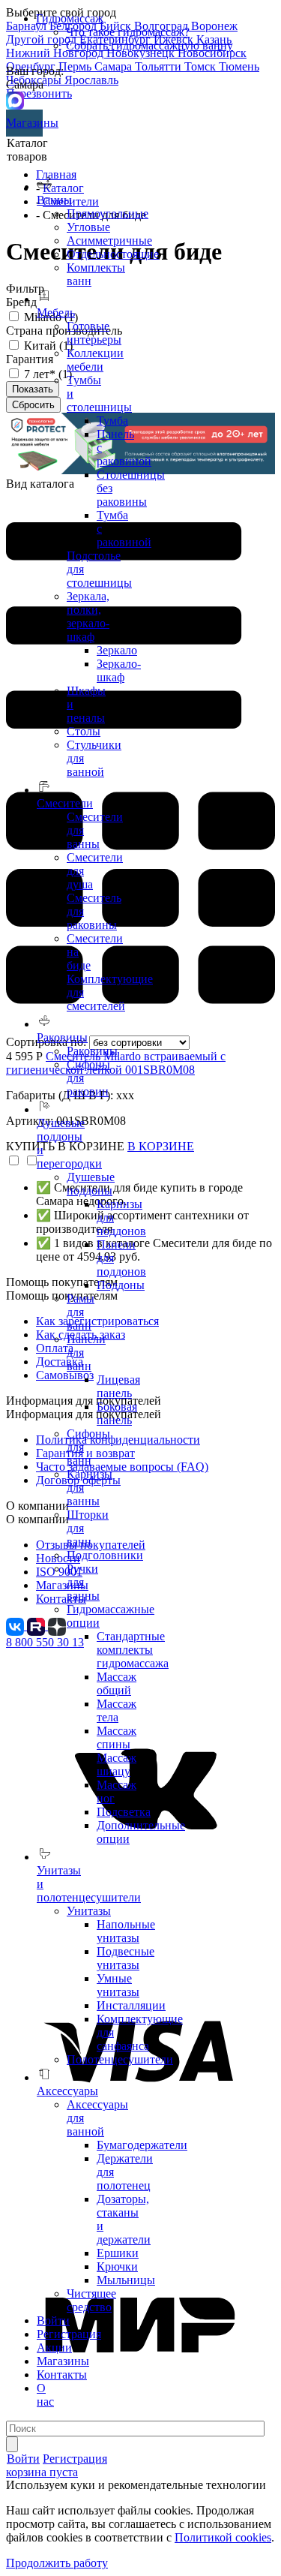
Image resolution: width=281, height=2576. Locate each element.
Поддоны (121, 1285)
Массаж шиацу (117, 1764)
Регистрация (69, 2334)
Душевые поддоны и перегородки (69, 1143)
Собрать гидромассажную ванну (149, 45)
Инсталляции (131, 2005)
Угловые (88, 227)
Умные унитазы (118, 1985)
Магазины (24, 123)
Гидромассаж (70, 18)
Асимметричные (109, 240)
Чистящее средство (91, 2300)
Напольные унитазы (126, 1931)
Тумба (112, 421)
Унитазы (89, 1911)
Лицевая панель (118, 1386)
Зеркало (117, 650)
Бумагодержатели (142, 2145)
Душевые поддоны (91, 1184)
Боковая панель (117, 1413)
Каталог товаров (27, 150)
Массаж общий (117, 1683)
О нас (45, 2395)
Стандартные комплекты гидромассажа (133, 1650)
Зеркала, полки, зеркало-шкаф (88, 616)
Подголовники (105, 1555)
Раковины (92, 1051)
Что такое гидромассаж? (128, 32)
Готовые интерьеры (94, 333)
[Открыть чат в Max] (15, 99)
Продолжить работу (57, 2563)
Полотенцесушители (120, 2059)
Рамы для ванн (81, 1312)
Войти (53, 2321)
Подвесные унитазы (126, 1958)
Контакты (62, 2375)
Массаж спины (117, 1737)
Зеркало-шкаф (119, 670)
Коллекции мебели (95, 360)
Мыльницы (126, 2280)
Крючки (117, 2266)
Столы (84, 731)
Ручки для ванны (83, 1582)
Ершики (118, 2253)
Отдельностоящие (113, 254)
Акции (54, 2348)
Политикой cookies (223, 2537)
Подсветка (124, 1812)
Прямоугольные (108, 213)
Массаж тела (117, 1710)
